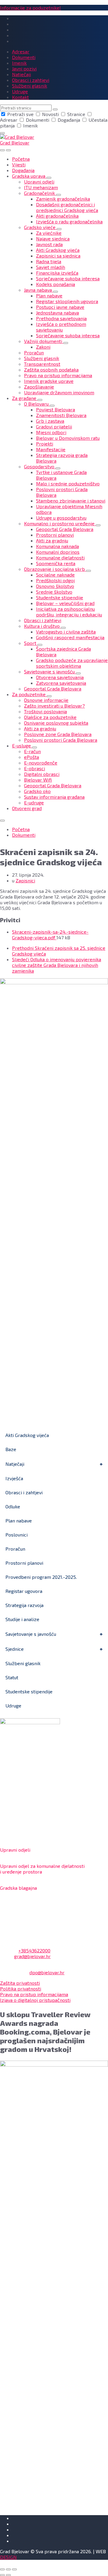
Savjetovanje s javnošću (31, 1634)
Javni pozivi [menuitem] (24, 69)
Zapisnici (25, 880)
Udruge (13, 1705)
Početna (21, 829)
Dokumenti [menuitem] (24, 57)
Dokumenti (37, 120)
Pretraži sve (20, 114)
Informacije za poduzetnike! (30, 8)
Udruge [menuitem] (20, 91)
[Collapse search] (2, 133)
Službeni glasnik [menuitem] (30, 86)
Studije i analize (22, 1619)
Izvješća (14, 1478)
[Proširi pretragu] (2, 150)
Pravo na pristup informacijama (34, 1994)
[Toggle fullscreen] (8, 2569)
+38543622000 (34, 1950)
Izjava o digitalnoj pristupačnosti (35, 2000)
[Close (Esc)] (2, 2569)
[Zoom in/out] (14, 2569)
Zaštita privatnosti (20, 1983)
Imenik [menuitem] (19, 63)
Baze (11, 1449)
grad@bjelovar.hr (32, 1956)
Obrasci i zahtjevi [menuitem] (31, 80)
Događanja (69, 120)
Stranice (76, 114)
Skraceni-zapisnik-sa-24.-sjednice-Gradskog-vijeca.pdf (50, 935)
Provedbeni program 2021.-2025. (41, 1577)
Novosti (50, 114)
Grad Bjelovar (15, 143)
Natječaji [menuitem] (21, 74)
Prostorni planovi (24, 1563)
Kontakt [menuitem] (20, 97)
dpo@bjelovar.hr (47, 1972)
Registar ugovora (24, 1591)
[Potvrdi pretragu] (55, 109)
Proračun (15, 1549)
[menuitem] (21, 159)
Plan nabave (19, 1521)
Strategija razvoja (24, 1605)
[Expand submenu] (49, 178)
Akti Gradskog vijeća (27, 1435)
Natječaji (15, 1464)
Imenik (30, 125)
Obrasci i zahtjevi (24, 1492)
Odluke (13, 1506)
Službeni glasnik (23, 1663)
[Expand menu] (8, 150)
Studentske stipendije (29, 1691)
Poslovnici (16, 1535)
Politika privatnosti (21, 1989)
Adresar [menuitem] (21, 51)
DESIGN (8, 2557)
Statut (12, 1677)
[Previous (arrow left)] (2, 2575)
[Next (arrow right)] (8, 2575)
